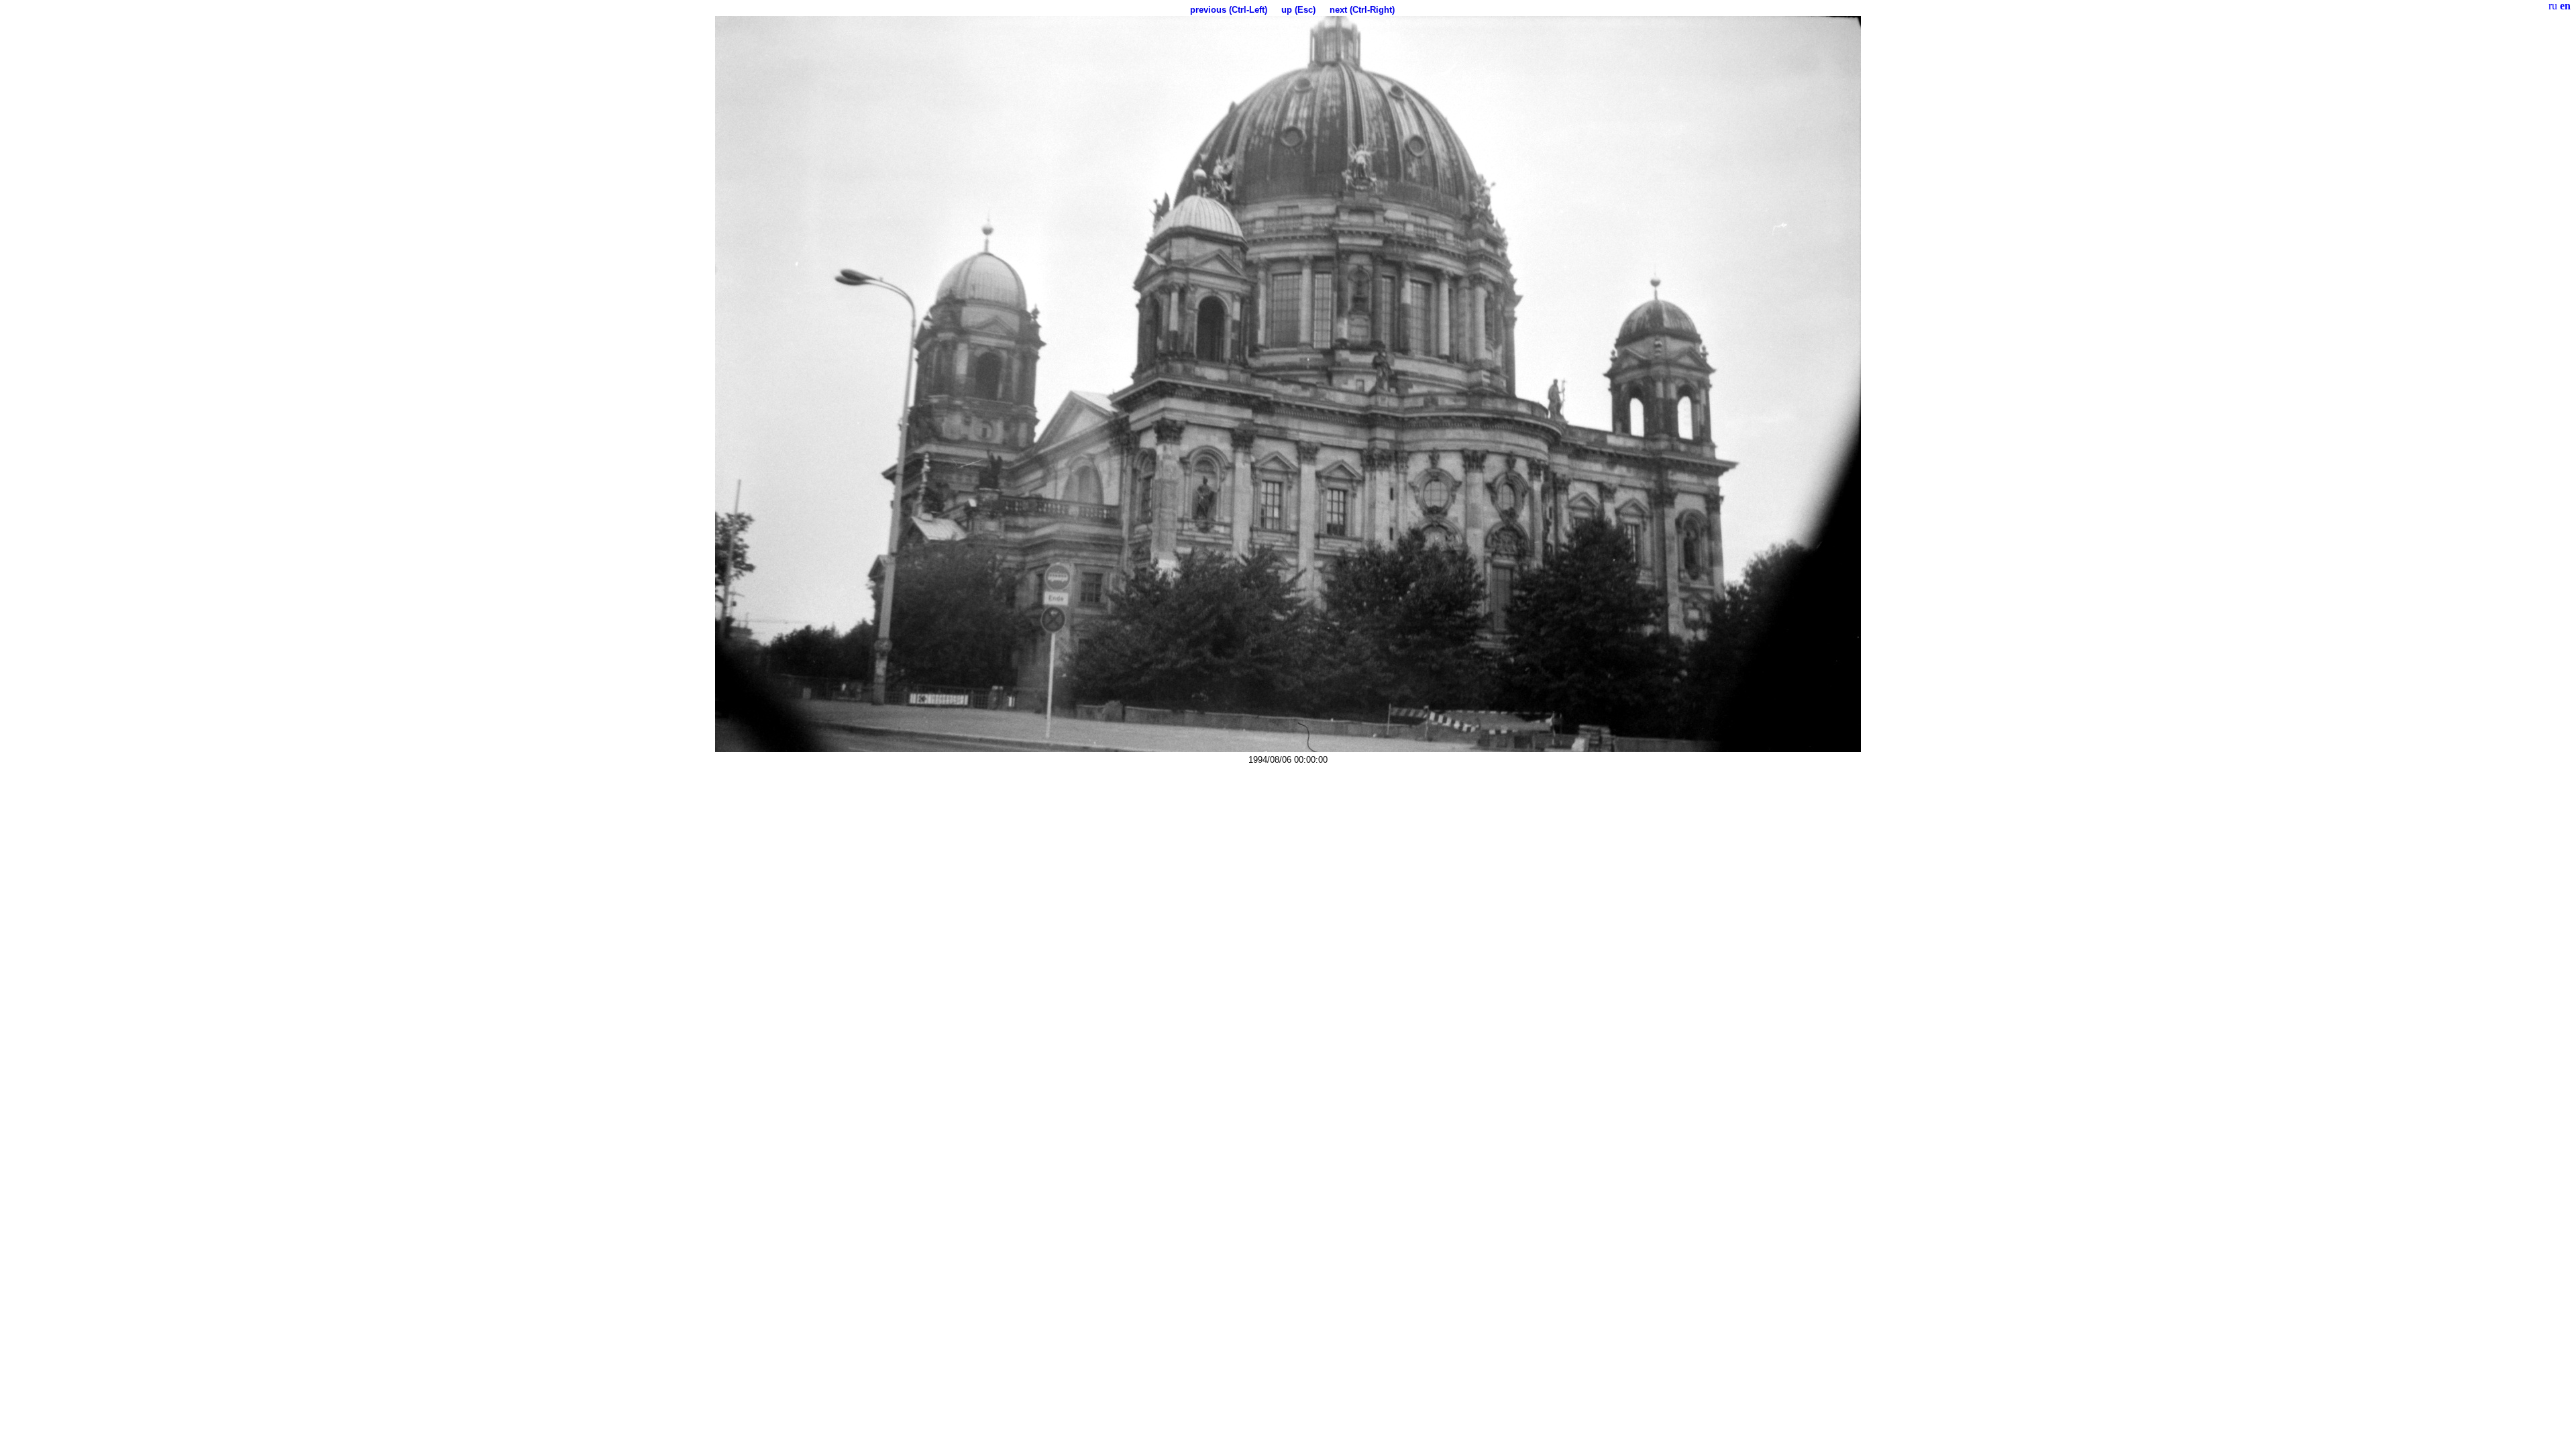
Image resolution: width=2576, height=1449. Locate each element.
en (2565, 6)
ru (2553, 6)
